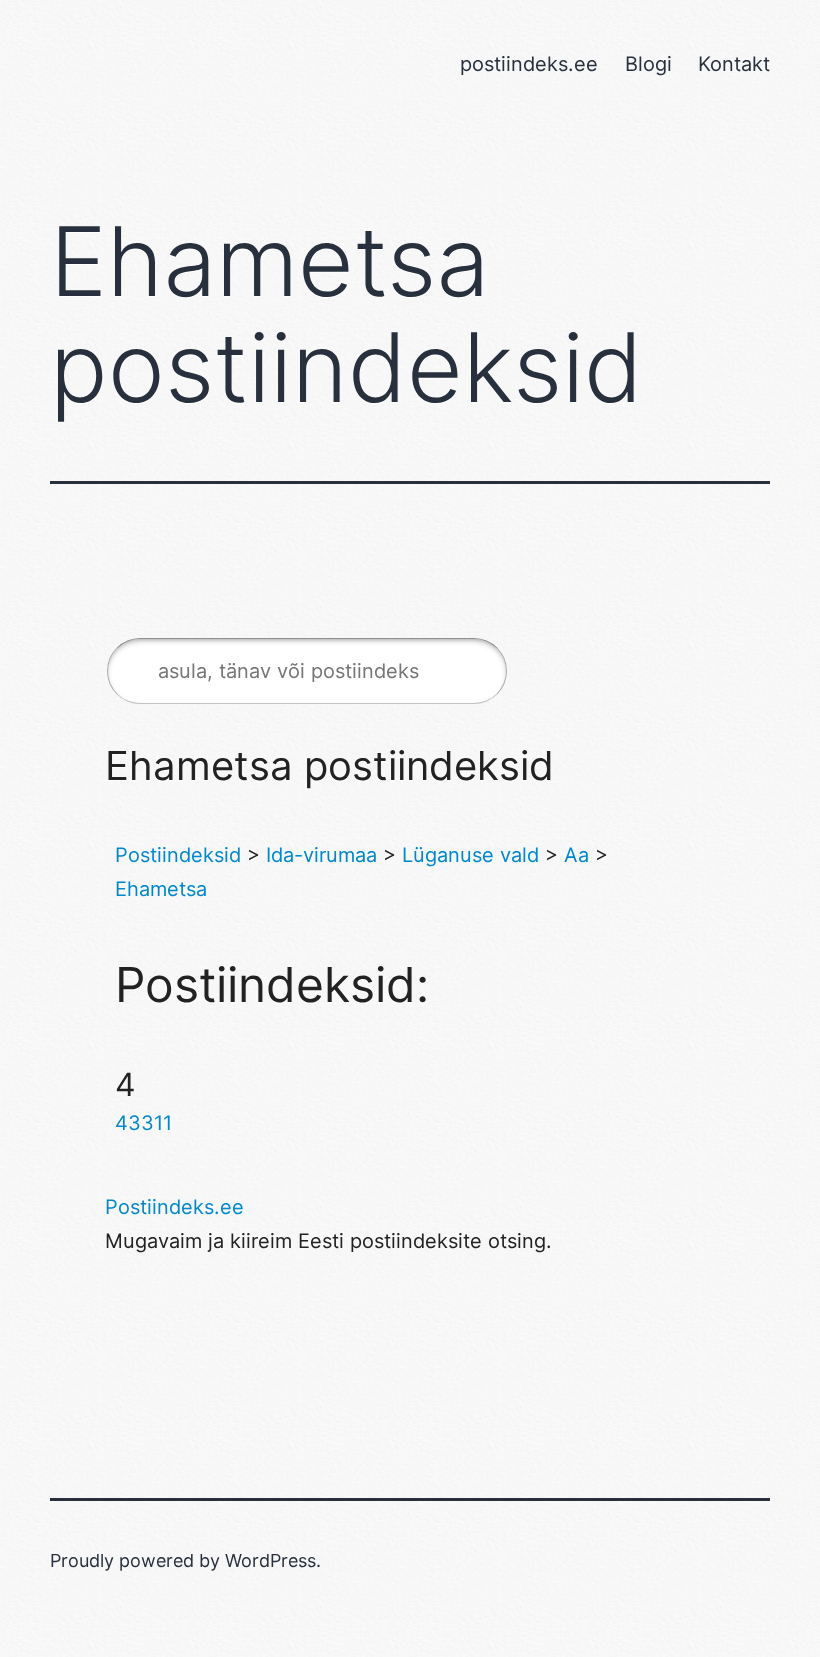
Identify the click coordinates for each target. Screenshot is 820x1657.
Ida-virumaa (321, 855)
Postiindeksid (178, 855)
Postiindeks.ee (174, 1207)
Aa (576, 855)
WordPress (270, 1560)
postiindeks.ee (529, 64)
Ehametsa (161, 889)
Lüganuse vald (470, 855)
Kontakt (734, 64)
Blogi (648, 64)
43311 (143, 1123)
